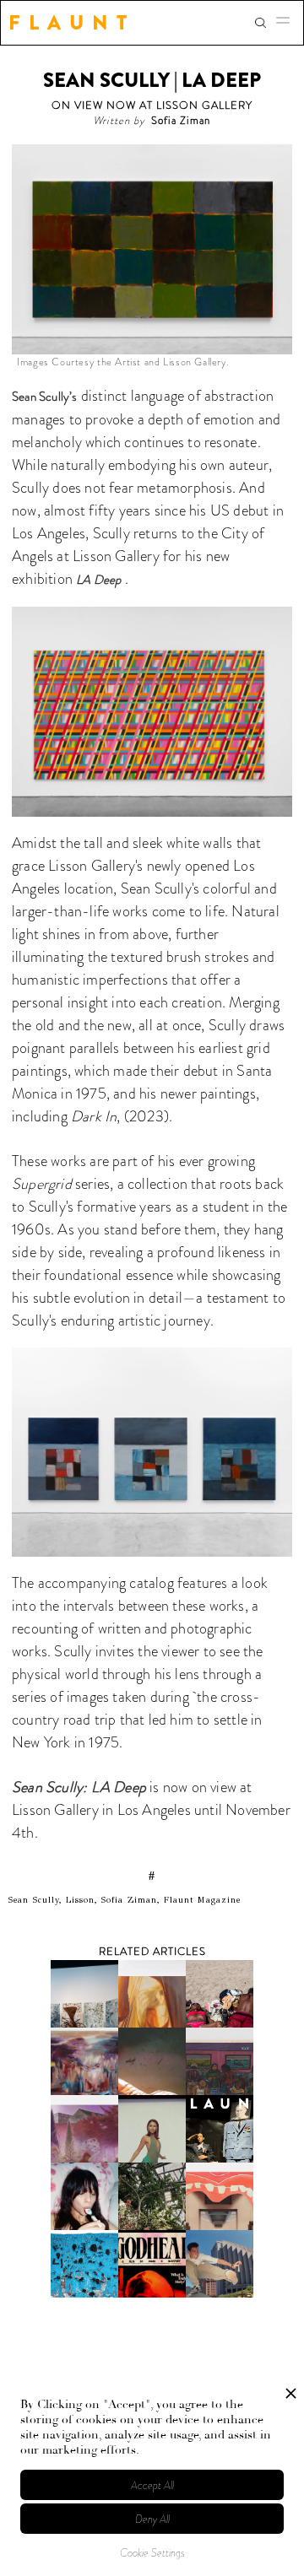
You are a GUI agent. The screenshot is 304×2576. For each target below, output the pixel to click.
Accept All (152, 2485)
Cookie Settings (152, 2553)
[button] (288, 23)
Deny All (152, 2519)
